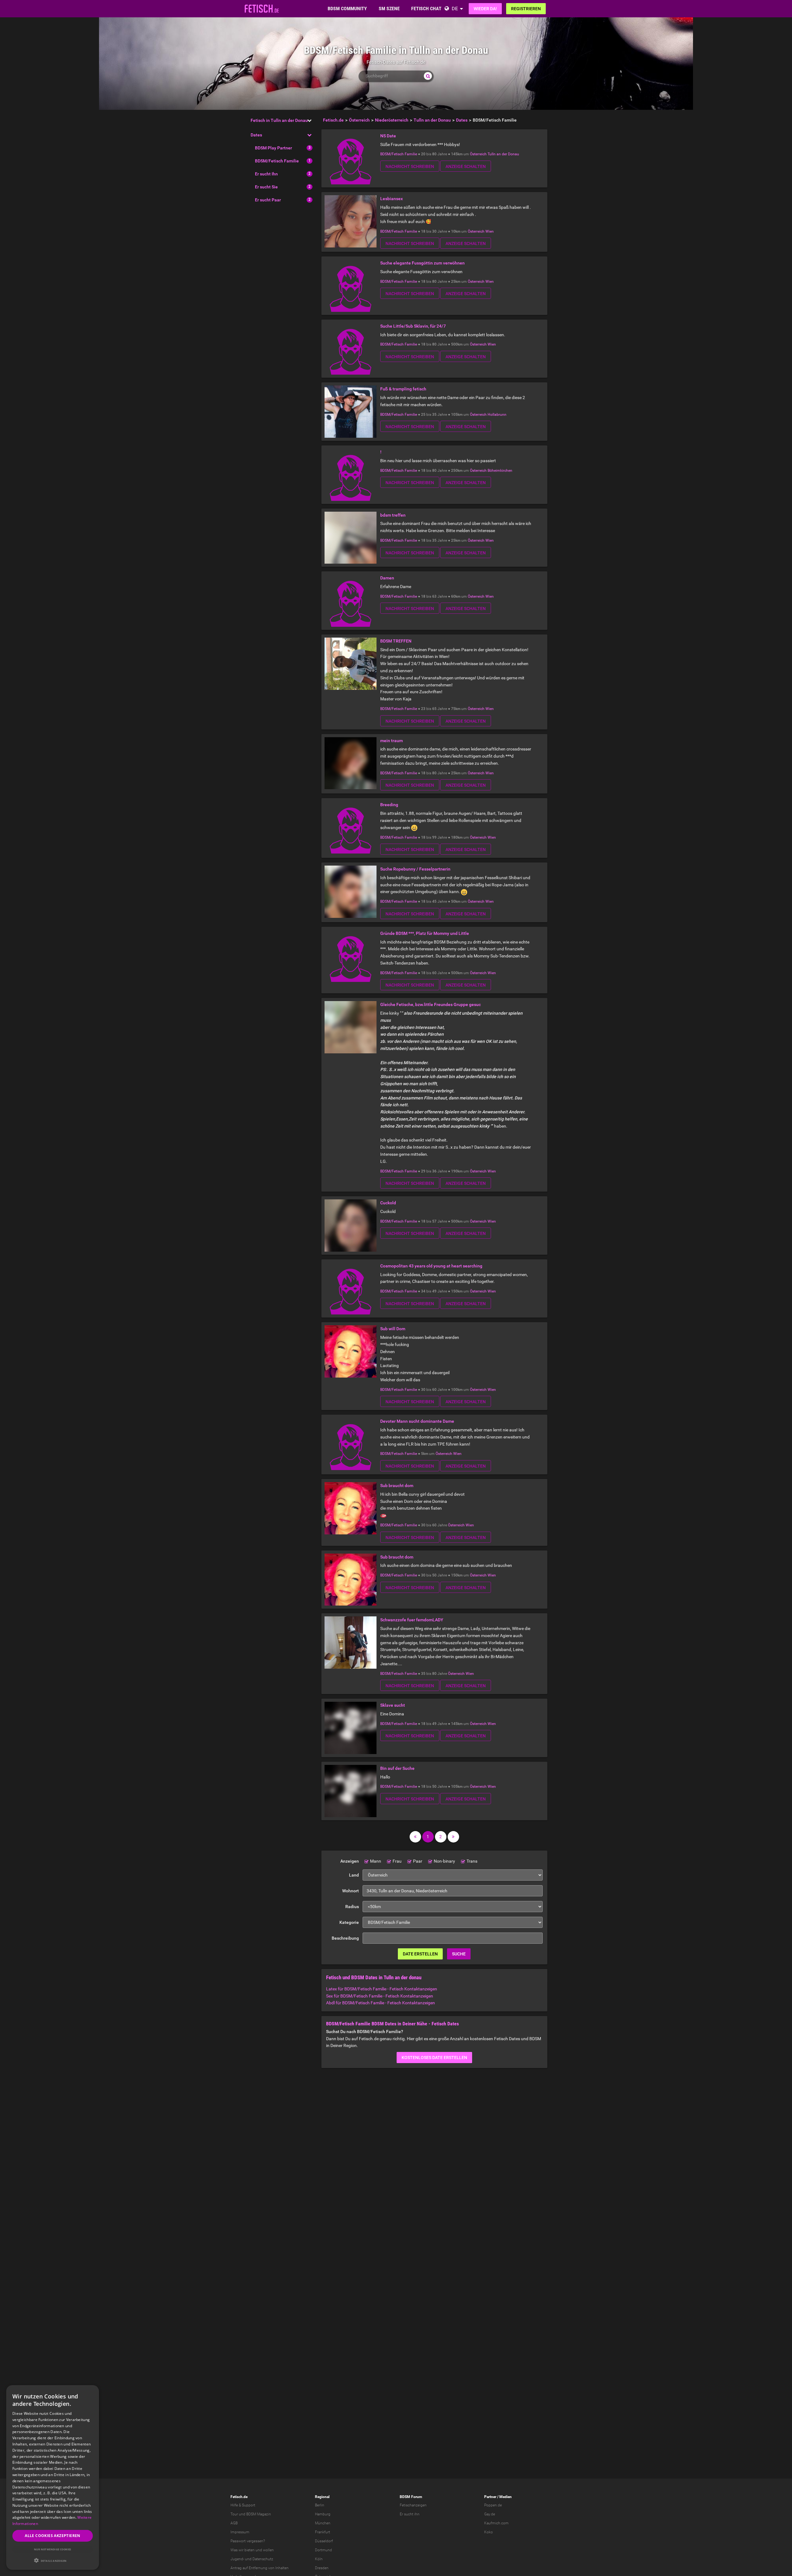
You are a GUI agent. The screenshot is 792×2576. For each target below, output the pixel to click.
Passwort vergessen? (248, 2541)
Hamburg (323, 2514)
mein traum (392, 741)
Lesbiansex (392, 199)
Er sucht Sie (266, 187)
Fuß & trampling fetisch (403, 389)
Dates (256, 135)
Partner (490, 2497)
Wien (490, 231)
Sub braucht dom (397, 1486)
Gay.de (490, 2514)
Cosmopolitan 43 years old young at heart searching (431, 1266)
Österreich (478, 154)
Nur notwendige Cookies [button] (53, 2549)
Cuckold (388, 1203)
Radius (352, 1907)
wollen (268, 2550)
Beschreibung (345, 1938)
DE (455, 9)
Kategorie (349, 1922)
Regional (322, 2497)
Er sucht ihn (410, 2514)
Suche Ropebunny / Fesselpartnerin (415, 869)
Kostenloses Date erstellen (434, 2058)
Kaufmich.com (496, 2523)
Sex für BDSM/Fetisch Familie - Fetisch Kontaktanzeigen (380, 1996)
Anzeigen (350, 1861)
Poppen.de (493, 2505)
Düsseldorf (324, 2541)
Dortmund (323, 2550)
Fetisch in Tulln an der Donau (279, 120)
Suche (459, 1954)
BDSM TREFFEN (396, 641)
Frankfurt (323, 2532)
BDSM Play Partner (273, 148)
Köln (319, 2559)
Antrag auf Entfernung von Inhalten (260, 2568)
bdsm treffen (393, 515)
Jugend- (237, 2559)
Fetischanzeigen (413, 2505)
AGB (234, 2523)
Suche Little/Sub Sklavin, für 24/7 (413, 326)
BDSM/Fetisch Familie (277, 161)
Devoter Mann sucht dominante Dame (417, 1421)
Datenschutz (263, 2559)
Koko (489, 2532)
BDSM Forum (411, 2497)
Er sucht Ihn (266, 174)
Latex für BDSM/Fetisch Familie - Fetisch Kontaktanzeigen (382, 1989)
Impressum (240, 2532)
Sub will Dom (393, 1329)
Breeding (389, 805)
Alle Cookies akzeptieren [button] (53, 2536)
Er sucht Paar (268, 200)
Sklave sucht (393, 1705)
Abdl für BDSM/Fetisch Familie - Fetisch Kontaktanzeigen (381, 2003)
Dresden (322, 2568)
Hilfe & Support (243, 2505)
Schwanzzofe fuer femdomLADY (412, 1620)
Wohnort (351, 1891)
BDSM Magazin (259, 2514)
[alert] (53, 2477)
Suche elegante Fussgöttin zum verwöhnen (422, 263)
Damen (387, 578)
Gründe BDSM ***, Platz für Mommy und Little (425, 933)
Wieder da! (485, 9)
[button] (53, 2560)
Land (354, 1875)
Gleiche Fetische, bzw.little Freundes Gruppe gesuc (430, 1004)
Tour (234, 2514)
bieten (250, 2550)
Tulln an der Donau (503, 154)
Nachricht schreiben (410, 166)
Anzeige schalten (466, 166)
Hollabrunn (497, 415)
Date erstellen (420, 1954)
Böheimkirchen (500, 471)
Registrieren (526, 9)
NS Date (388, 136)
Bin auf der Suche (397, 1768)
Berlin (320, 2505)
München (323, 2523)
